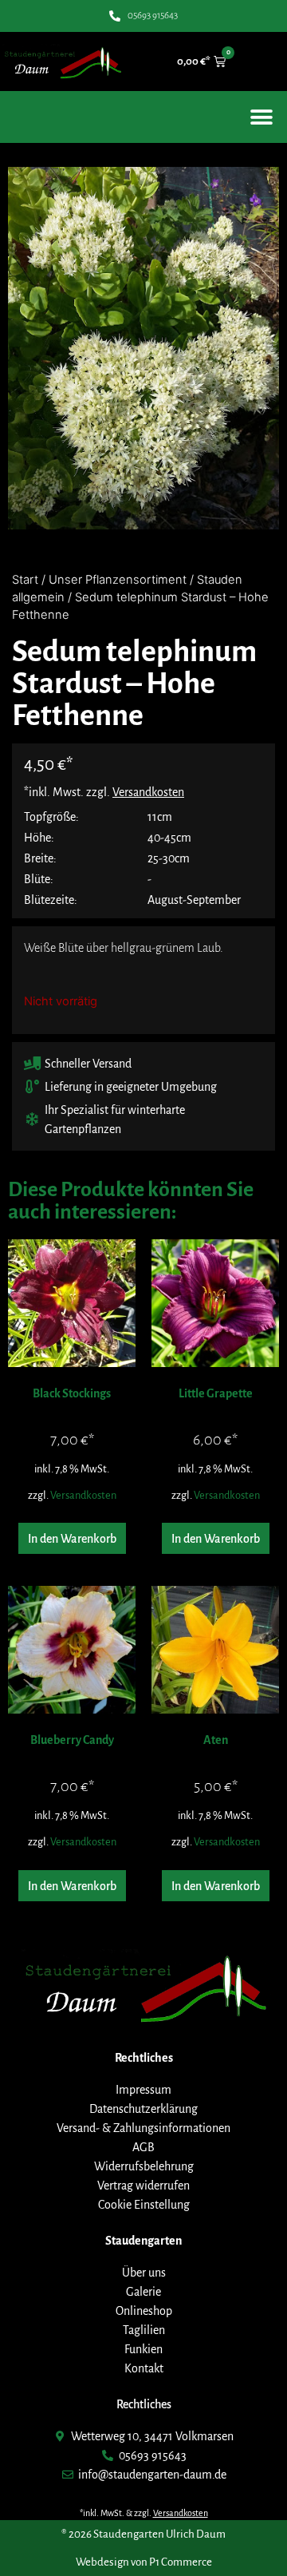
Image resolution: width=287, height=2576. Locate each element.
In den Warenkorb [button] (72, 1539)
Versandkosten (83, 1495)
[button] (261, 117)
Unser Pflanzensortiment (118, 580)
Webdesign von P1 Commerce (144, 2562)
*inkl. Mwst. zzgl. (104, 792)
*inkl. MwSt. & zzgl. (144, 2513)
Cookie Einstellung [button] (144, 2205)
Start (25, 580)
